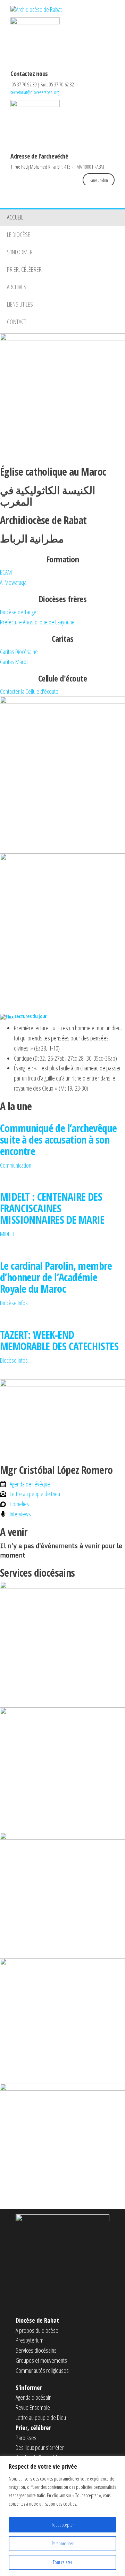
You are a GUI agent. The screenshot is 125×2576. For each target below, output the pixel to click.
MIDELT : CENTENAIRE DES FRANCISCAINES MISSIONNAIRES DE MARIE (52, 1208)
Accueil (15, 217)
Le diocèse (19, 234)
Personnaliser (63, 2543)
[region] (62, 2516)
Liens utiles (20, 304)
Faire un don (99, 180)
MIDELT (7, 1234)
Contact (17, 322)
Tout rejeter (62, 2562)
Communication (16, 1165)
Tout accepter (63, 2525)
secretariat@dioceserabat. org (35, 92)
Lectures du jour (31, 1016)
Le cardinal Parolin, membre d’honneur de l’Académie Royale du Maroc (56, 1277)
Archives (17, 287)
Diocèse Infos (14, 1303)
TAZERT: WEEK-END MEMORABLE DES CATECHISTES (59, 1340)
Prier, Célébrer (24, 269)
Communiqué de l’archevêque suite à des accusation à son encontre (58, 1140)
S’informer (20, 252)
